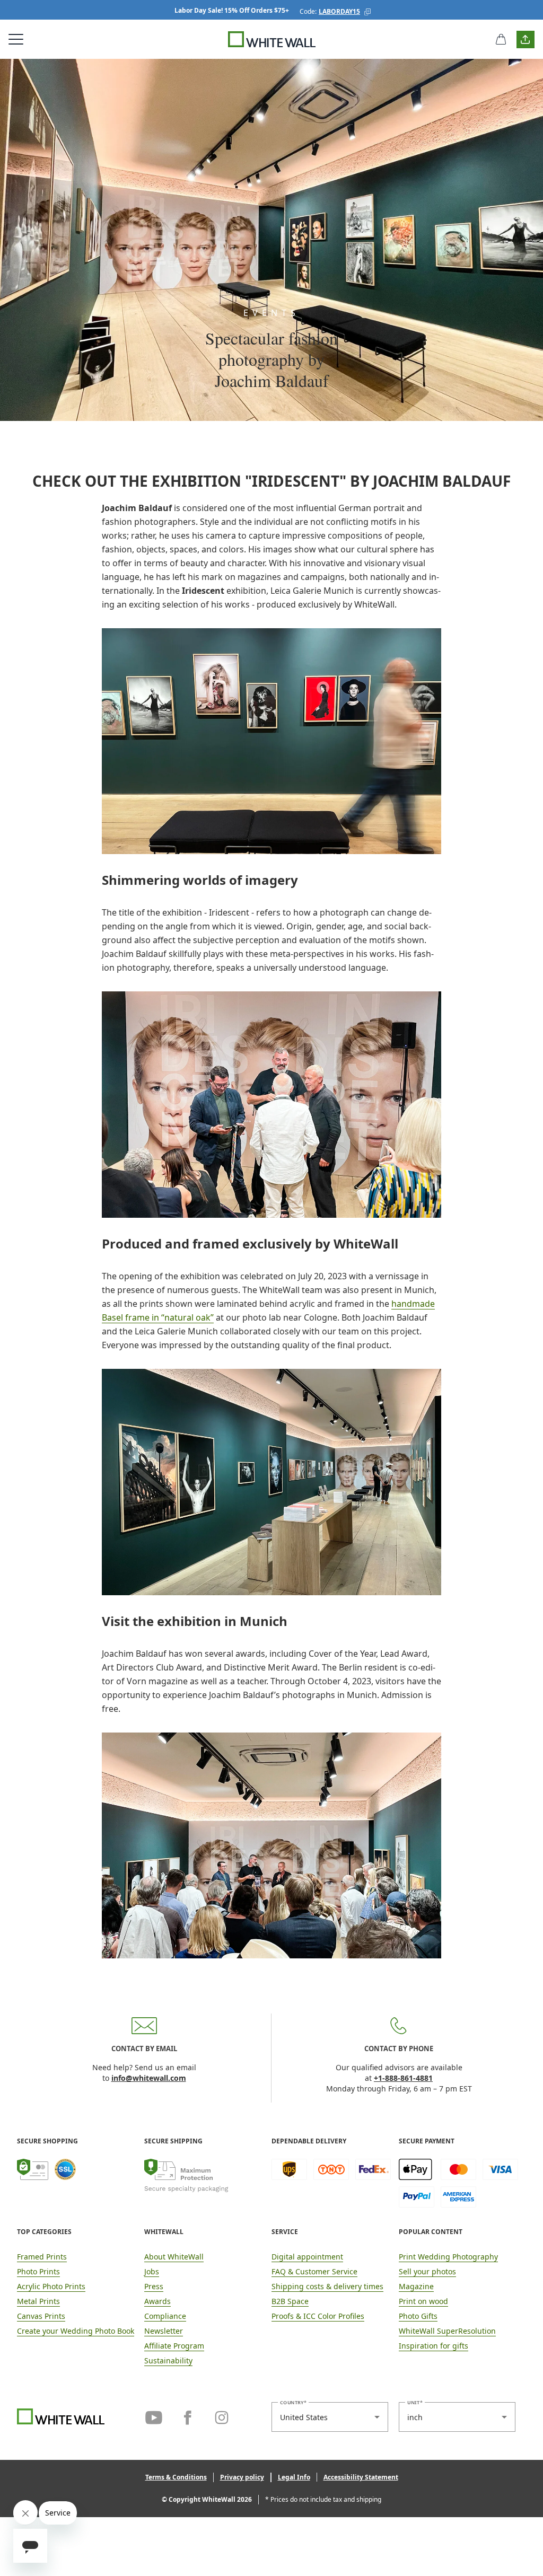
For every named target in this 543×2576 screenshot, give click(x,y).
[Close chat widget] (25, 2512)
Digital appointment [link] (307, 2257)
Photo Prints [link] (38, 2271)
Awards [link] (157, 2301)
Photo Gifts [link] (418, 2316)
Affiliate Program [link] (174, 2346)
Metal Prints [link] (38, 2301)
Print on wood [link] (423, 2301)
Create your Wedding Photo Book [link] (76, 2331)
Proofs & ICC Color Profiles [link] (318, 2316)
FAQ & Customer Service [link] (314, 2271)
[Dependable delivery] (331, 2183)
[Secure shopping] (77, 2183)
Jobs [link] (152, 2271)
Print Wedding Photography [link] (448, 2257)
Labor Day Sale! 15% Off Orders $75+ (232, 10)
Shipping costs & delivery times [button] (327, 2286)
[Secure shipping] (204, 2183)
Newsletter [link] (164, 2331)
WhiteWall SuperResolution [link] (447, 2331)
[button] (367, 12)
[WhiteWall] (272, 39)
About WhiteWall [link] (174, 2257)
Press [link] (154, 2286)
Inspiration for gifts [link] (433, 2346)
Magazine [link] (416, 2286)
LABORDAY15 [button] (339, 11)
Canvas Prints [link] (41, 2316)
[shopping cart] (501, 39)
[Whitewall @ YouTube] (154, 2416)
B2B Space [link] (290, 2301)
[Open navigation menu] (16, 39)
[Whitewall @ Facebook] (188, 2416)
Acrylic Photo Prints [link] (51, 2286)
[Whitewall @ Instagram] (222, 2416)
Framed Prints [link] (42, 2257)
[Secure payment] (458, 2183)
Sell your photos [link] (427, 2271)
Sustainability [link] (168, 2360)
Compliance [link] (165, 2316)
